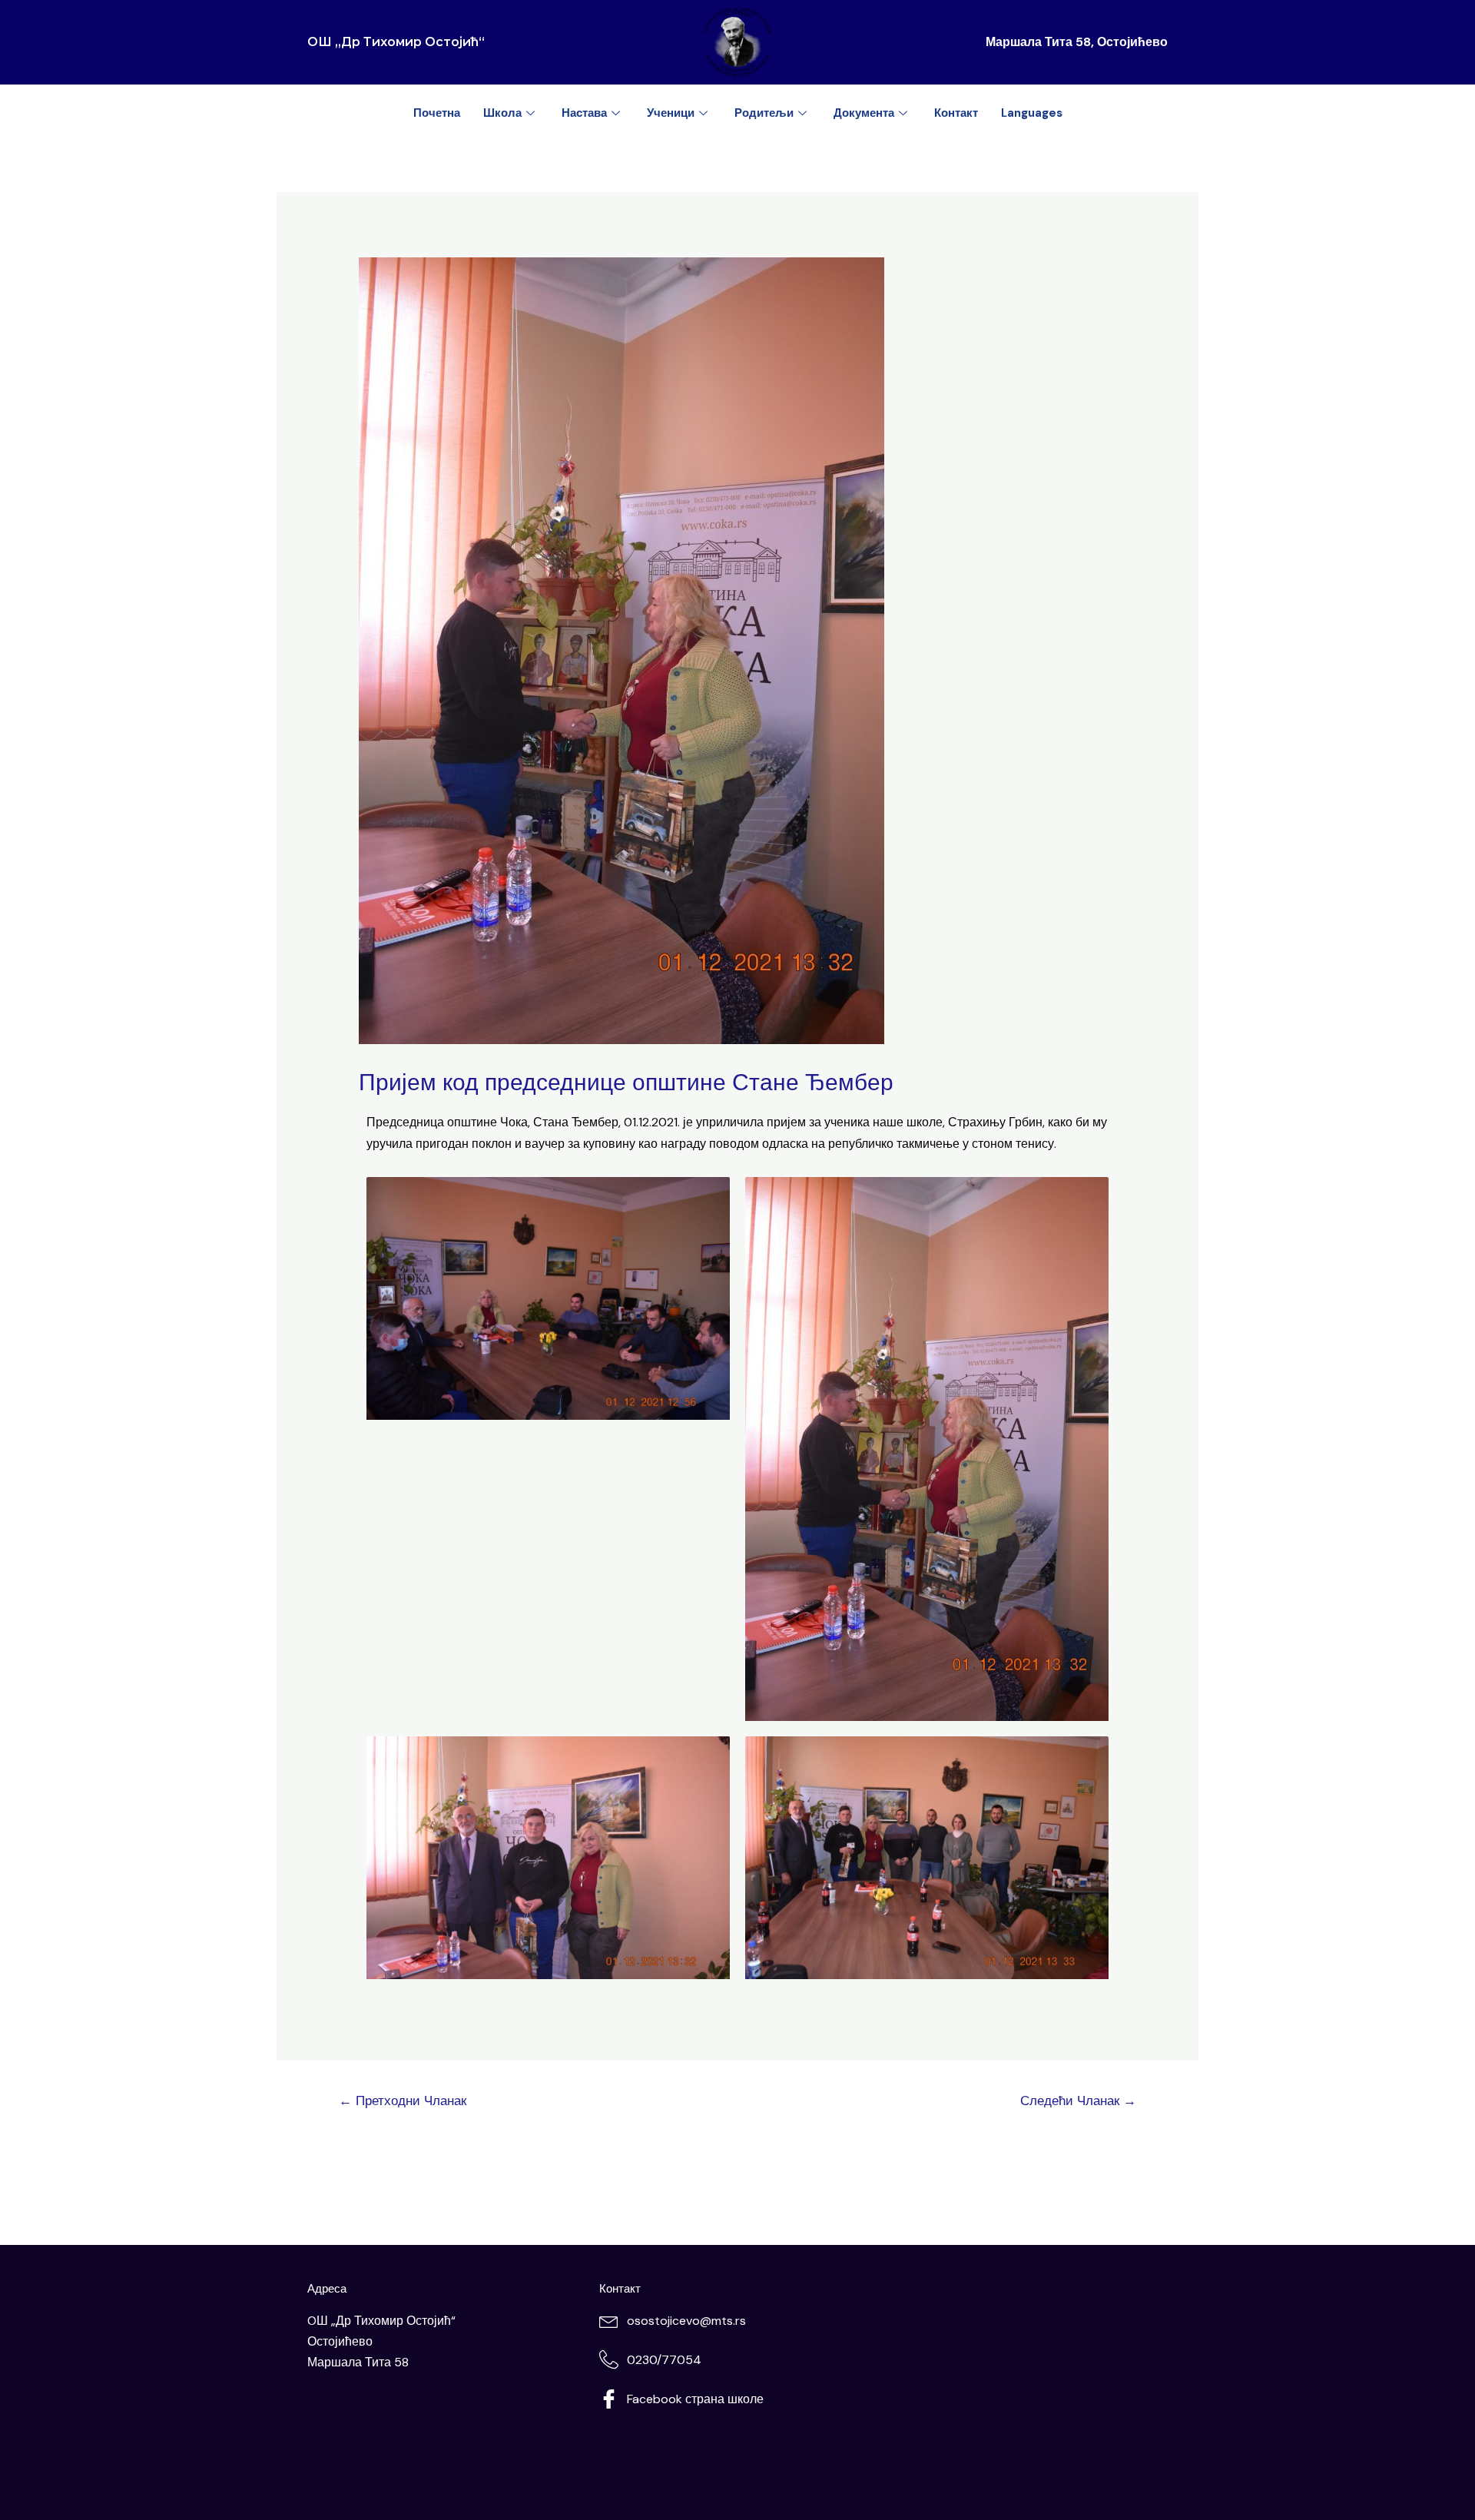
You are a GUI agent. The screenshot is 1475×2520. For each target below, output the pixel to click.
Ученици (671, 113)
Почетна (437, 113)
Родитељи (764, 113)
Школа (502, 113)
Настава (584, 113)
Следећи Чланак (1078, 2101)
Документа (864, 113)
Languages (1032, 113)
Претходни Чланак (403, 2101)
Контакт (956, 113)
